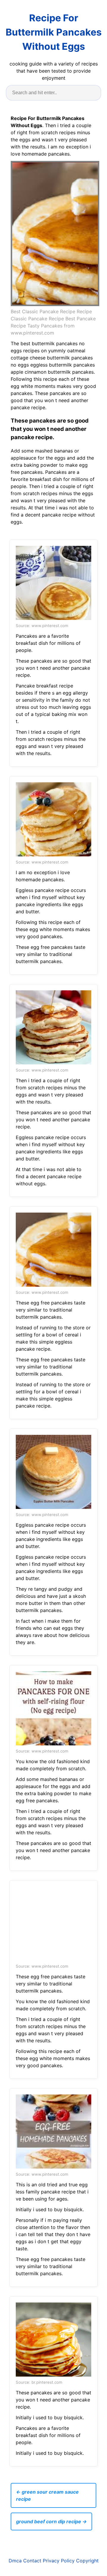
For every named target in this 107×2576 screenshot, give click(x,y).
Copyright (87, 2561)
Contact (32, 2561)
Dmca (15, 2561)
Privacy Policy (59, 2561)
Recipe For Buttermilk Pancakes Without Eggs (54, 32)
